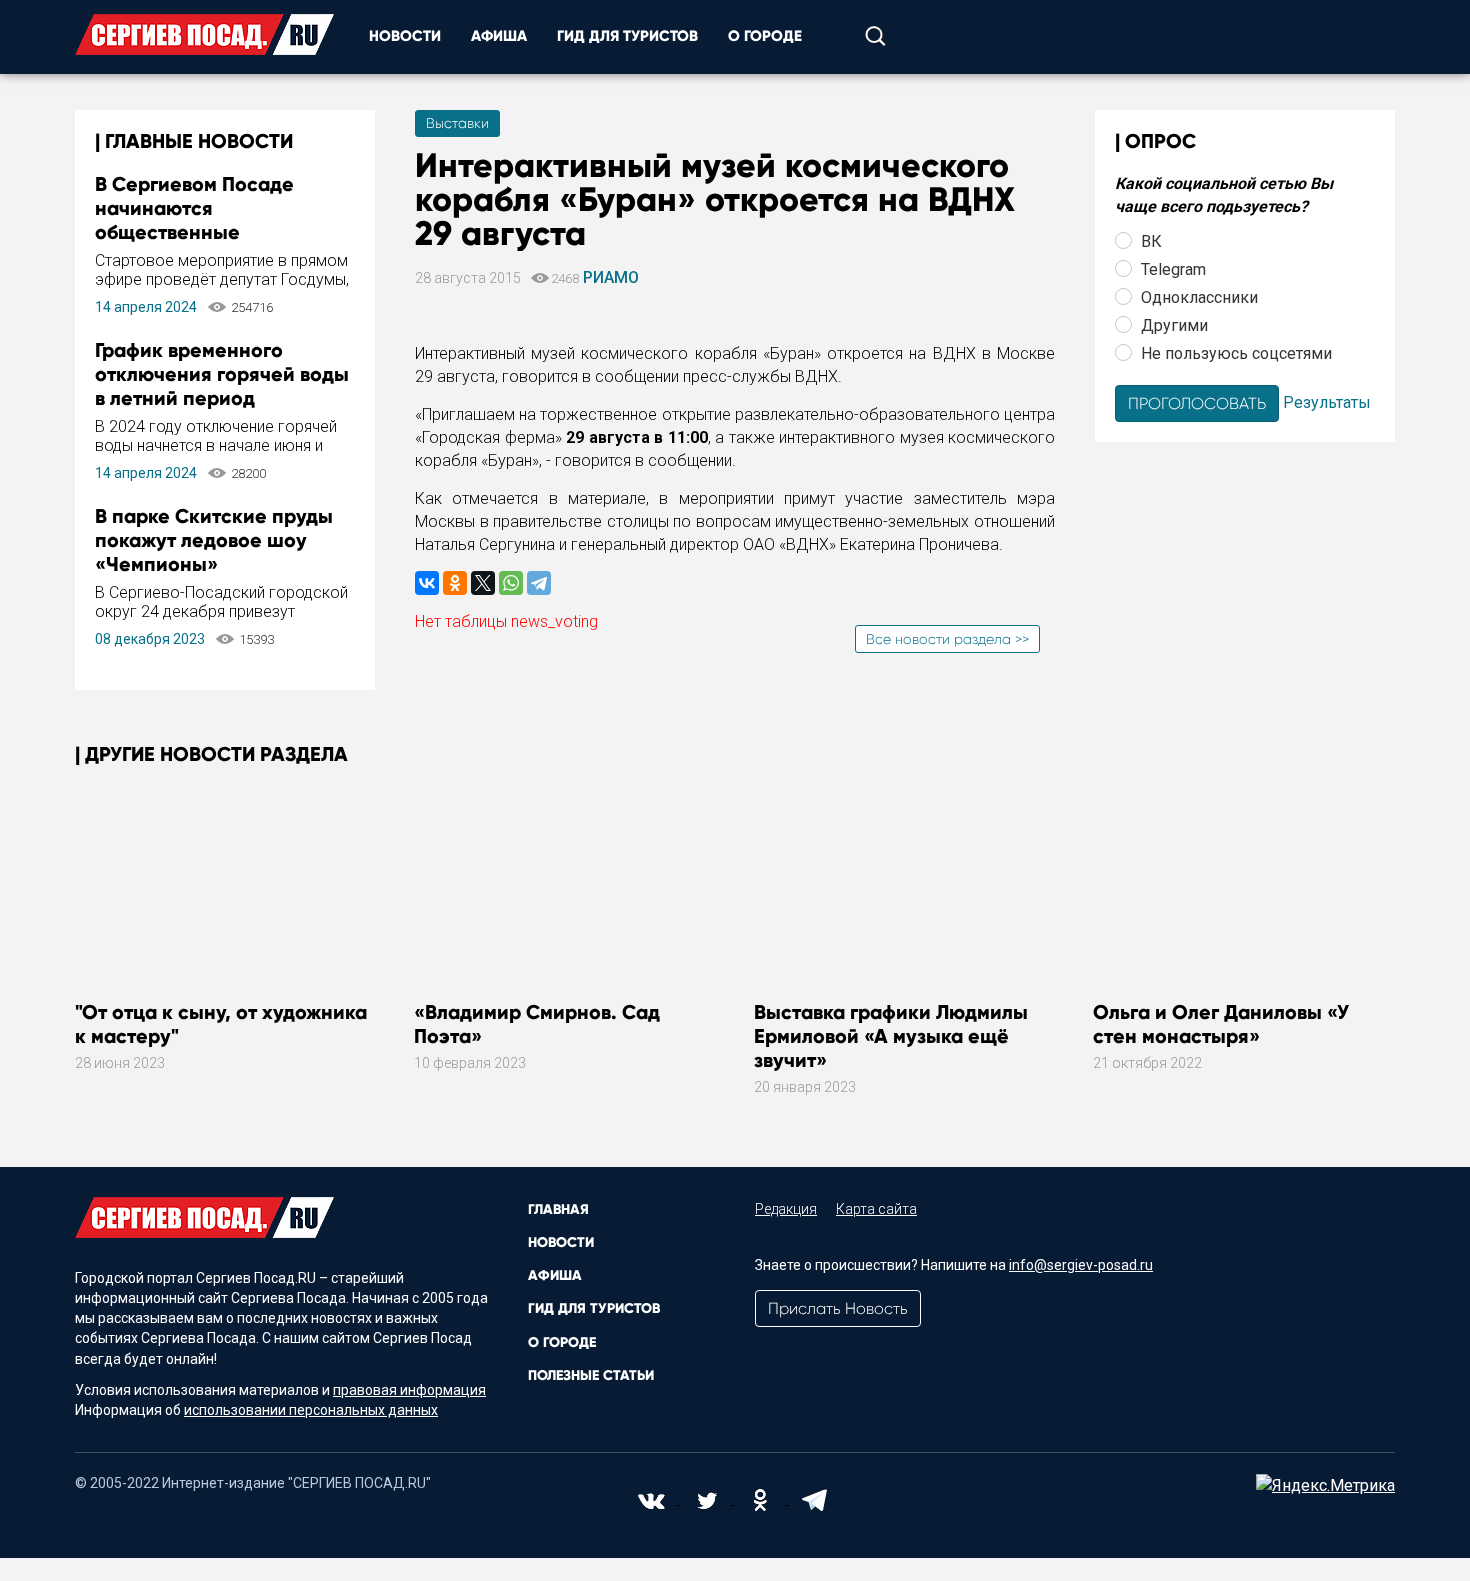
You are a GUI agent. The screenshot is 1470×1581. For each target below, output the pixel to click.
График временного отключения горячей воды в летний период (222, 374)
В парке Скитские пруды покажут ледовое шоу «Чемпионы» (214, 540)
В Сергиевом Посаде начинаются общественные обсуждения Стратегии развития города (207, 232)
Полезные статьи (591, 1375)
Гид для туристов (627, 36)
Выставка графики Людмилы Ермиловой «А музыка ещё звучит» (891, 1036)
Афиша (499, 36)
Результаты (1327, 401)
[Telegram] (539, 583)
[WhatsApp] (511, 583)
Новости (405, 36)
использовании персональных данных (311, 1410)
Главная (558, 1209)
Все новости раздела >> (947, 639)
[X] (483, 583)
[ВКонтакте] (427, 583)
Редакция (786, 1209)
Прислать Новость (838, 1308)
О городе (765, 36)
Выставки (457, 123)
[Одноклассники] (455, 583)
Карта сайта (876, 1209)
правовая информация (409, 1390)
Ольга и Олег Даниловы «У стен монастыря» (1221, 1024)
